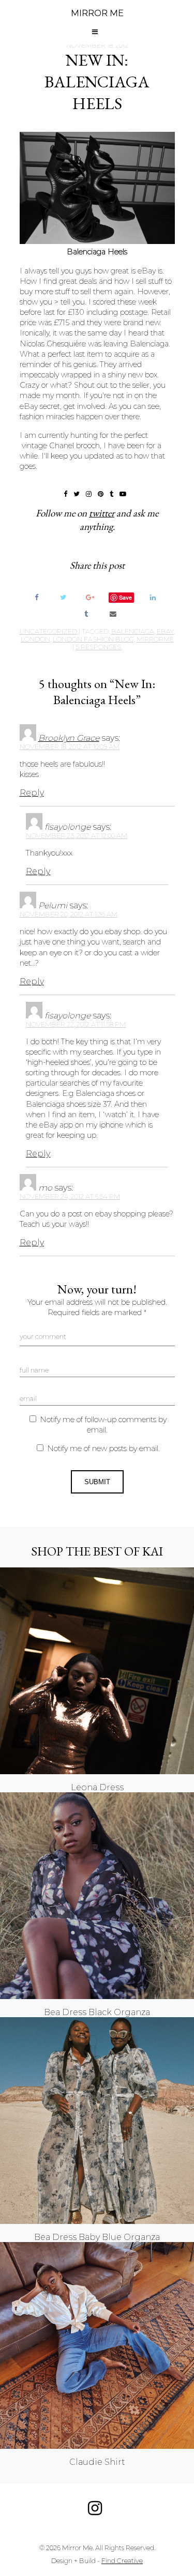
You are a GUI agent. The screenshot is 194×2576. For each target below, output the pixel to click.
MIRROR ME (97, 13)
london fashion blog (93, 639)
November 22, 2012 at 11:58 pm (76, 1024)
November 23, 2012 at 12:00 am (77, 836)
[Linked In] (153, 597)
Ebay (165, 631)
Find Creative (122, 2561)
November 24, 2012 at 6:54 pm (70, 1196)
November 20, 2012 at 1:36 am (69, 914)
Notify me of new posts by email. (103, 1449)
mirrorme (155, 639)
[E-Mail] (113, 613)
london (35, 639)
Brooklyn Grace (69, 738)
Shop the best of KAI (97, 1551)
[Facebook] (36, 597)
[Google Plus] (90, 597)
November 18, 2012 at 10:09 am (70, 747)
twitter (102, 513)
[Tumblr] (86, 613)
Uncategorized (48, 631)
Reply (32, 793)
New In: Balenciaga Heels (97, 82)
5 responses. (99, 647)
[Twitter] (63, 597)
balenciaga (133, 631)
